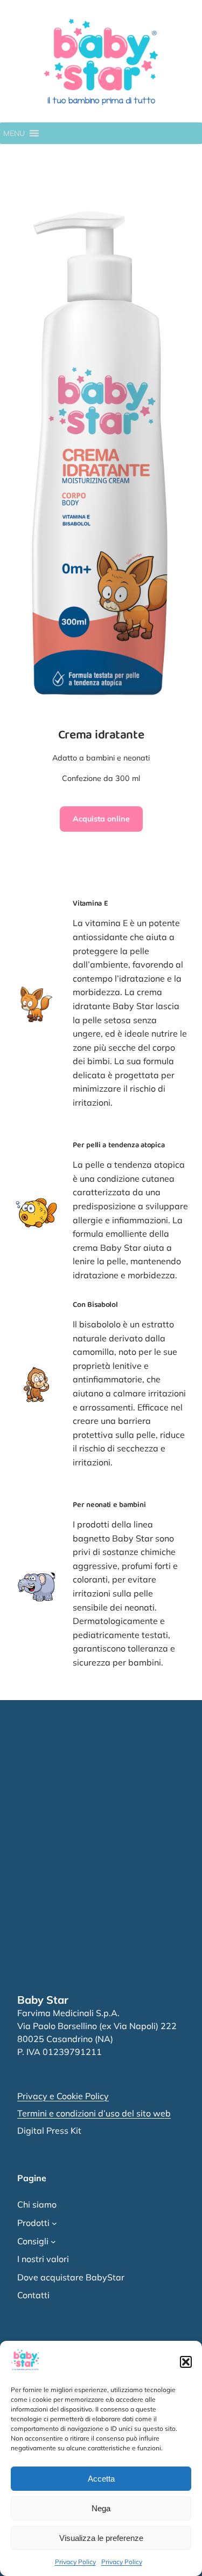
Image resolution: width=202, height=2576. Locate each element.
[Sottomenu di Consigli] (53, 2242)
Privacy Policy (75, 2562)
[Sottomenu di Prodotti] (54, 2223)
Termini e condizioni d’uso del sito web (94, 2113)
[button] (186, 2362)
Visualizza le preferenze (101, 2538)
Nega (101, 2508)
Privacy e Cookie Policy (63, 2096)
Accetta (101, 2479)
